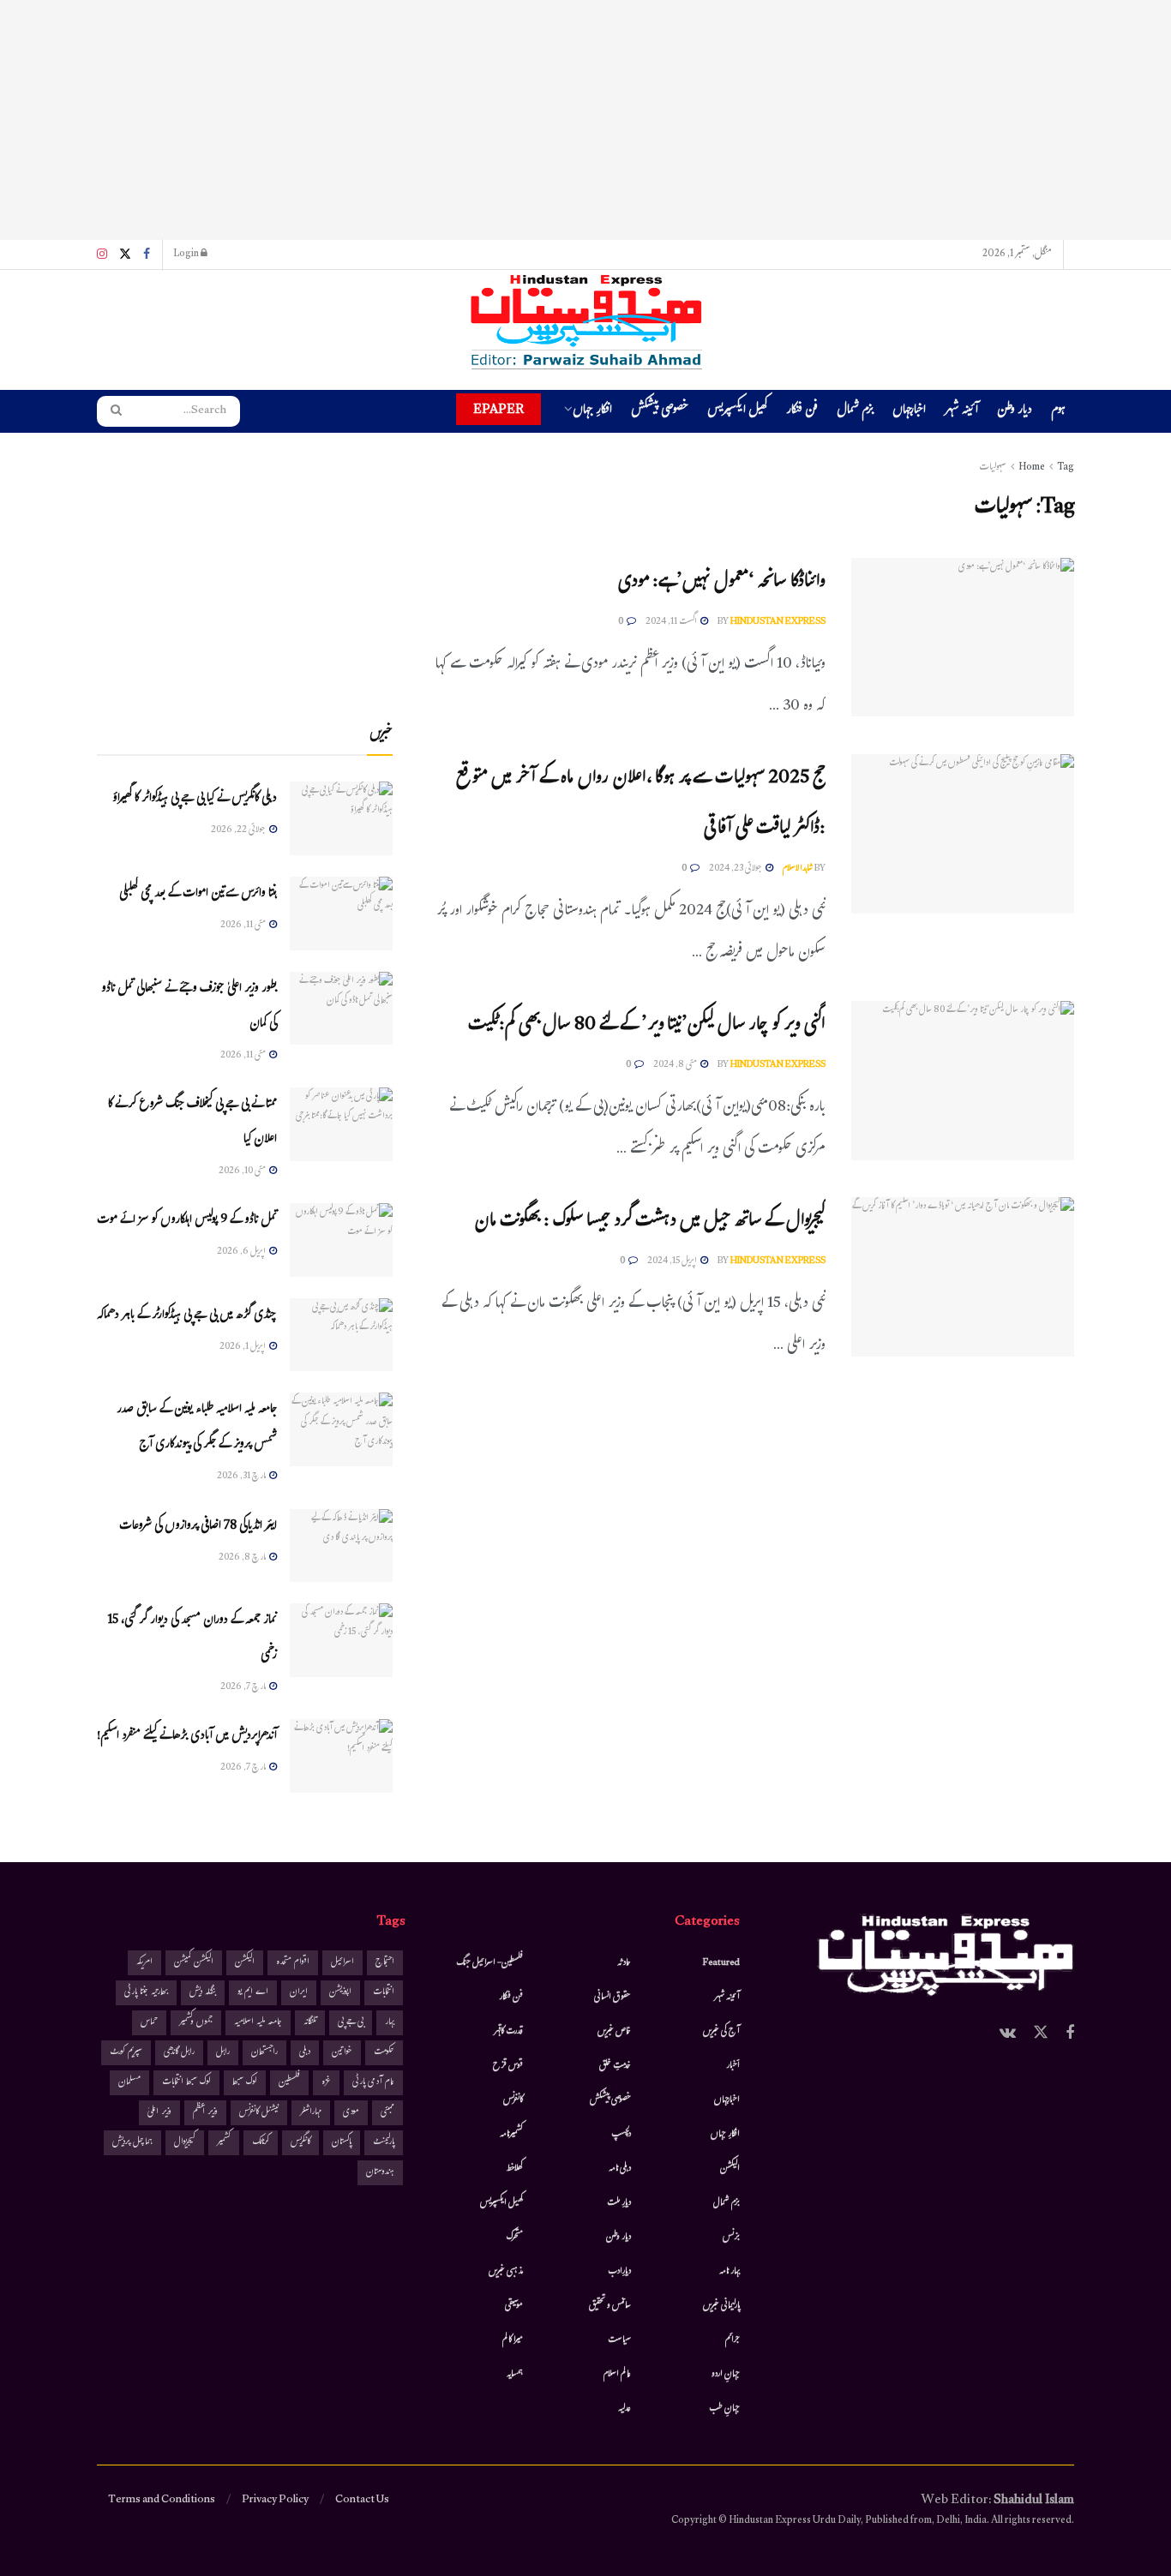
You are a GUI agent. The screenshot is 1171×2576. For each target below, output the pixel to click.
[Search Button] (111, 411)
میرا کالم (513, 2340)
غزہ (326, 2083)
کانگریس (300, 2143)
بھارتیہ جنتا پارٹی (146, 1993)
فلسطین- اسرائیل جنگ (489, 1963)
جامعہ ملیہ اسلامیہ (258, 2023)
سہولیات (993, 468)
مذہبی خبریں (506, 2272)
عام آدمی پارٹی (373, 2083)
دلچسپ (621, 2135)
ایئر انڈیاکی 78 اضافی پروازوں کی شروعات (198, 1527)
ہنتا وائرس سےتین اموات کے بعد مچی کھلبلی (198, 894)
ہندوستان (380, 2173)
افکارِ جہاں (592, 412)
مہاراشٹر (311, 2113)
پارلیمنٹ (384, 2143)
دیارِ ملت (619, 2203)
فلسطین (289, 2083)
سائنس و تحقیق (610, 2306)
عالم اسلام (617, 2375)
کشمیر (224, 2143)
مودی (351, 2113)
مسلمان (129, 2083)
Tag (1066, 468)
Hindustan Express (778, 622)
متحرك (515, 2238)
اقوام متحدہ (293, 1963)
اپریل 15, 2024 (673, 1261)
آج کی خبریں (721, 2032)
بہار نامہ (730, 2272)
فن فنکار (802, 412)
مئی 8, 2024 (676, 1065)
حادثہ (624, 1963)
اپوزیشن (340, 1993)
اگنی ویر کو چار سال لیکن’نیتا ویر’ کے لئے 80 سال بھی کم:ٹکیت (647, 1026)
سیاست (619, 2340)
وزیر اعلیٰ (159, 2113)
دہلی (305, 2053)
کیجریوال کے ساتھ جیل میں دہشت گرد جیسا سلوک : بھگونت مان (650, 1222)
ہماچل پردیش (132, 2143)
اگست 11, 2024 (672, 622)
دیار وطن (1015, 412)
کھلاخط (514, 2169)
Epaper (498, 409)
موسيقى (514, 2306)
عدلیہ (625, 2409)
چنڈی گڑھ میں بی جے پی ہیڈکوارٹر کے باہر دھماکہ (187, 1316)
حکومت (384, 2053)
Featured (721, 1963)
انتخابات (384, 1993)
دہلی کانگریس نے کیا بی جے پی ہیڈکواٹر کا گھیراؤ (195, 799)
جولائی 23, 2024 (736, 869)
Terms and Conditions (162, 2501)
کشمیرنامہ (511, 2135)
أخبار (733, 2066)
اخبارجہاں (909, 412)
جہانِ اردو (726, 2375)
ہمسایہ (515, 2375)
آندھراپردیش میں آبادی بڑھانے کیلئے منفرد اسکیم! (187, 1737)
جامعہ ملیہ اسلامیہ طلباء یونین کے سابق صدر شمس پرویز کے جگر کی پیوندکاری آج (197, 1428)
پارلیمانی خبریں (721, 2306)
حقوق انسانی (613, 1998)
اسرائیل (342, 1963)
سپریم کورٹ (126, 2053)
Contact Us (362, 2501)
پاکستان (342, 2143)
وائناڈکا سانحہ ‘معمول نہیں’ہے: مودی (722, 583)
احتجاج (385, 1963)
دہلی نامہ (620, 2169)
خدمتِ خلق (615, 2066)
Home (1032, 468)
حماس (149, 2023)
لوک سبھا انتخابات (186, 2083)
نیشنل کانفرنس (259, 2113)
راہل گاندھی (179, 2053)
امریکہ (144, 1963)
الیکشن (730, 2169)
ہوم (1058, 411)
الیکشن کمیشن (194, 1963)
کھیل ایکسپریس (737, 412)
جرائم (733, 2340)
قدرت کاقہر (508, 2032)
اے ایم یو (253, 1993)
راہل (223, 2053)
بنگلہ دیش (203, 1993)
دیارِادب (619, 2272)
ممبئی (387, 2113)
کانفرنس (513, 2100)
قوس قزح (508, 2066)
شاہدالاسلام (798, 869)
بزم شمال (855, 412)
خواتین (342, 2053)
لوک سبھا (245, 2083)
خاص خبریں (614, 2032)
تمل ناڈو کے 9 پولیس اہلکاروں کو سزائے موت (187, 1221)
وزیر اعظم (205, 2113)
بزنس (731, 2238)
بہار (390, 2023)
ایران (299, 1993)
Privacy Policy (275, 2501)
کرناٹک (261, 2143)
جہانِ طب (724, 2409)
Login (187, 255)
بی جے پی (351, 2023)
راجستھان (264, 2053)
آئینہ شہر (961, 412)
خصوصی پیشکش (660, 412)
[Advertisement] (585, 120)
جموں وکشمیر (196, 2023)
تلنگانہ (310, 2023)
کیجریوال (185, 2143)
